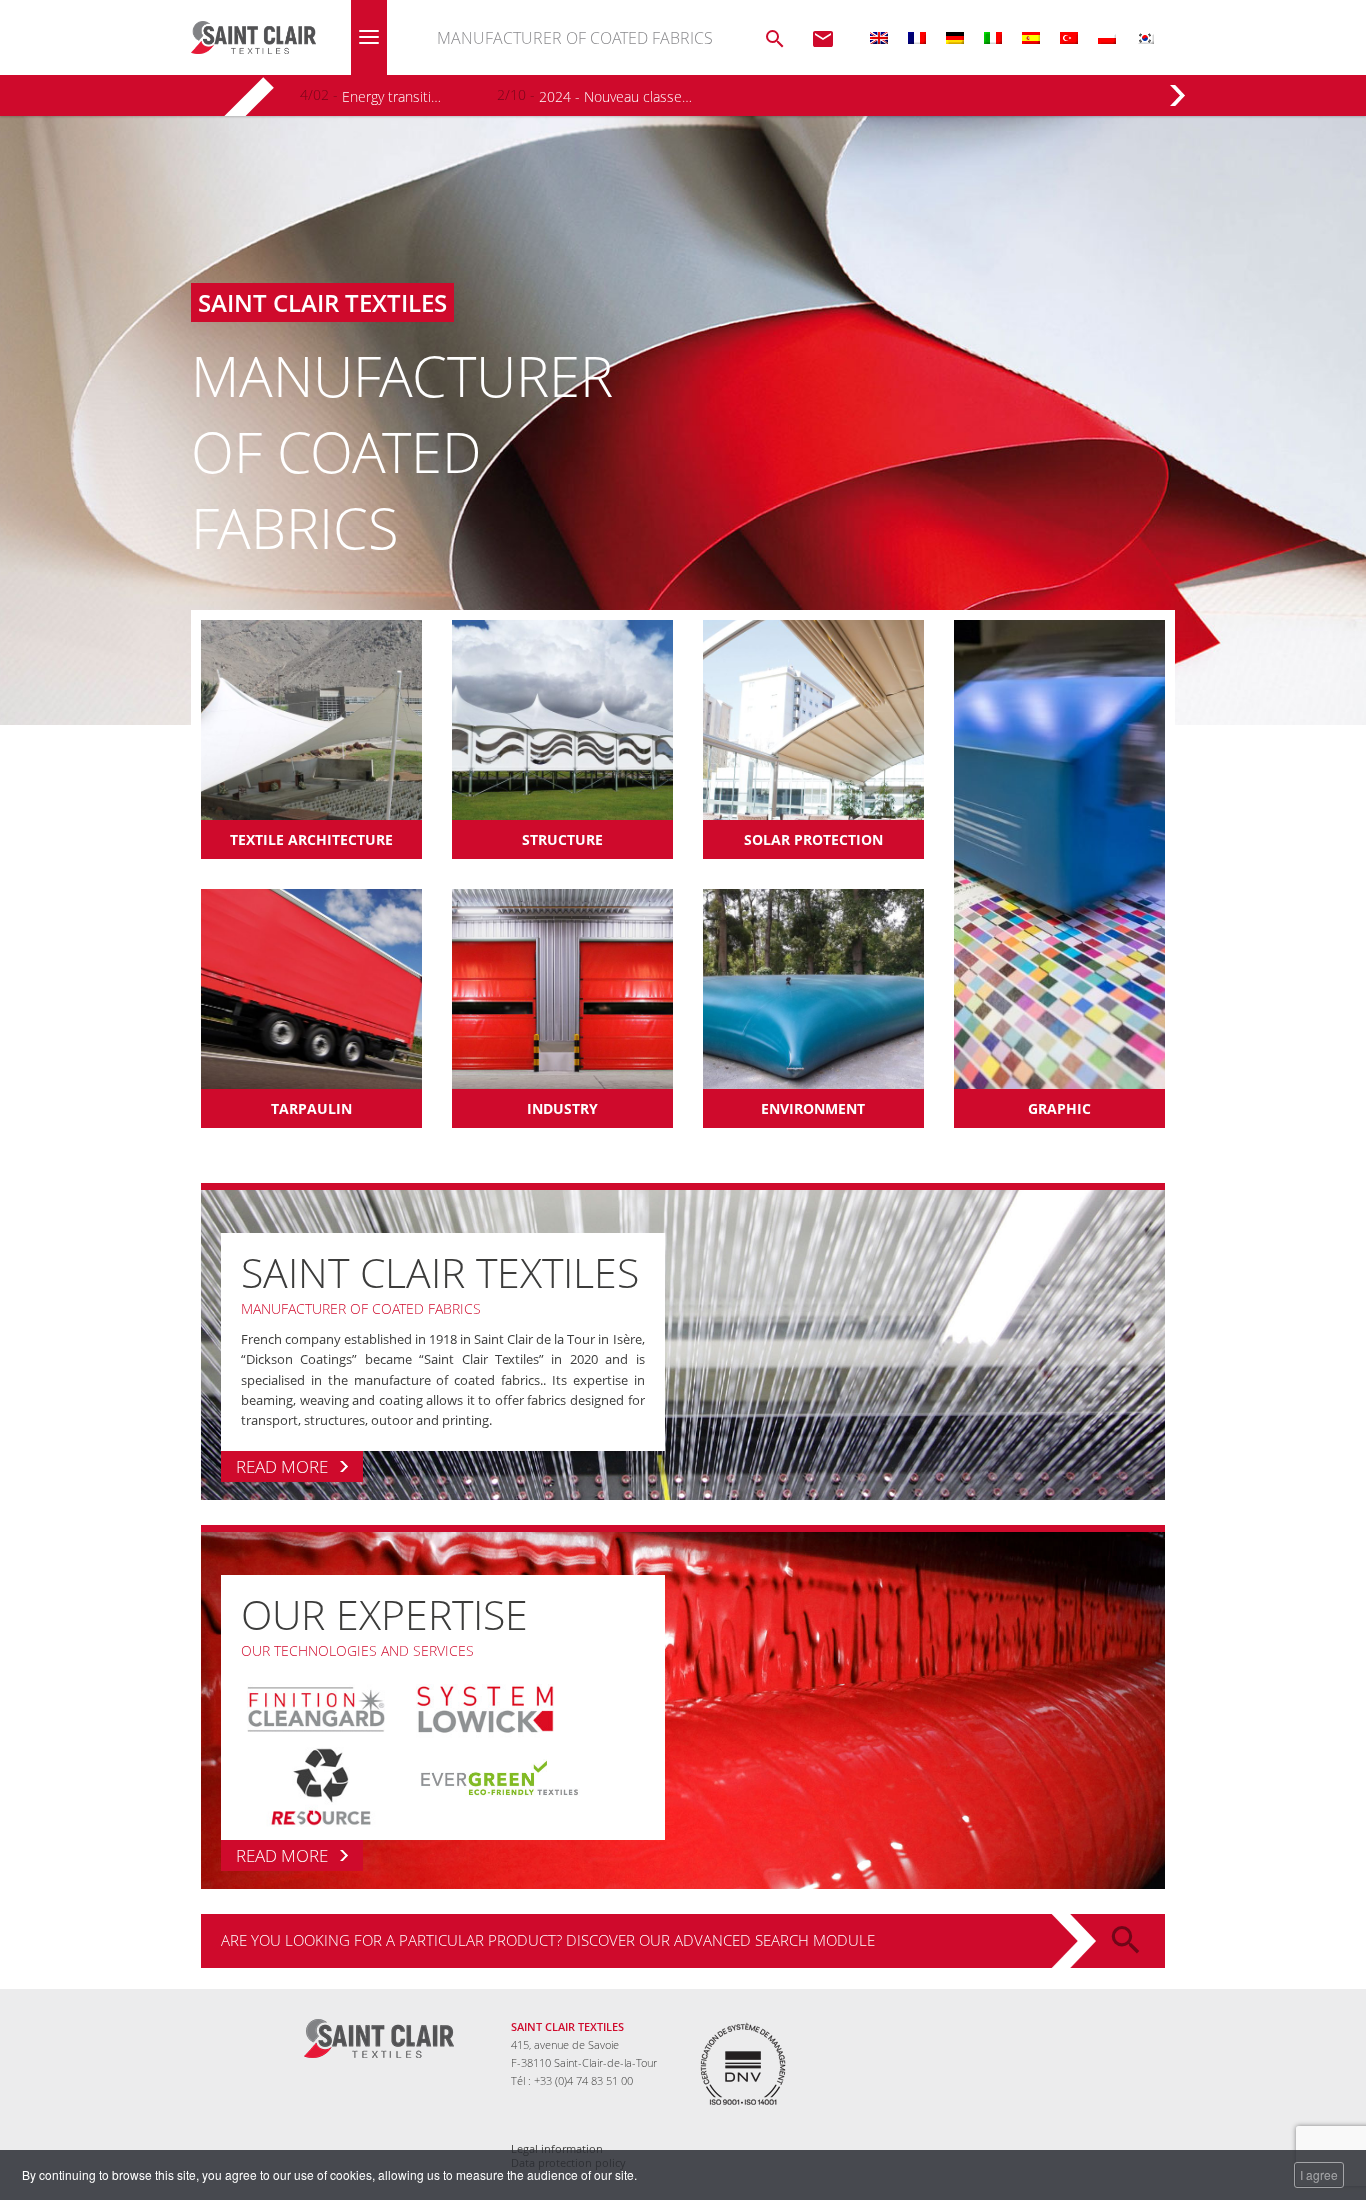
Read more (282, 1466)
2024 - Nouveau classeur (615, 96)
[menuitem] (879, 37)
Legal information (557, 2149)
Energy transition (393, 96)
